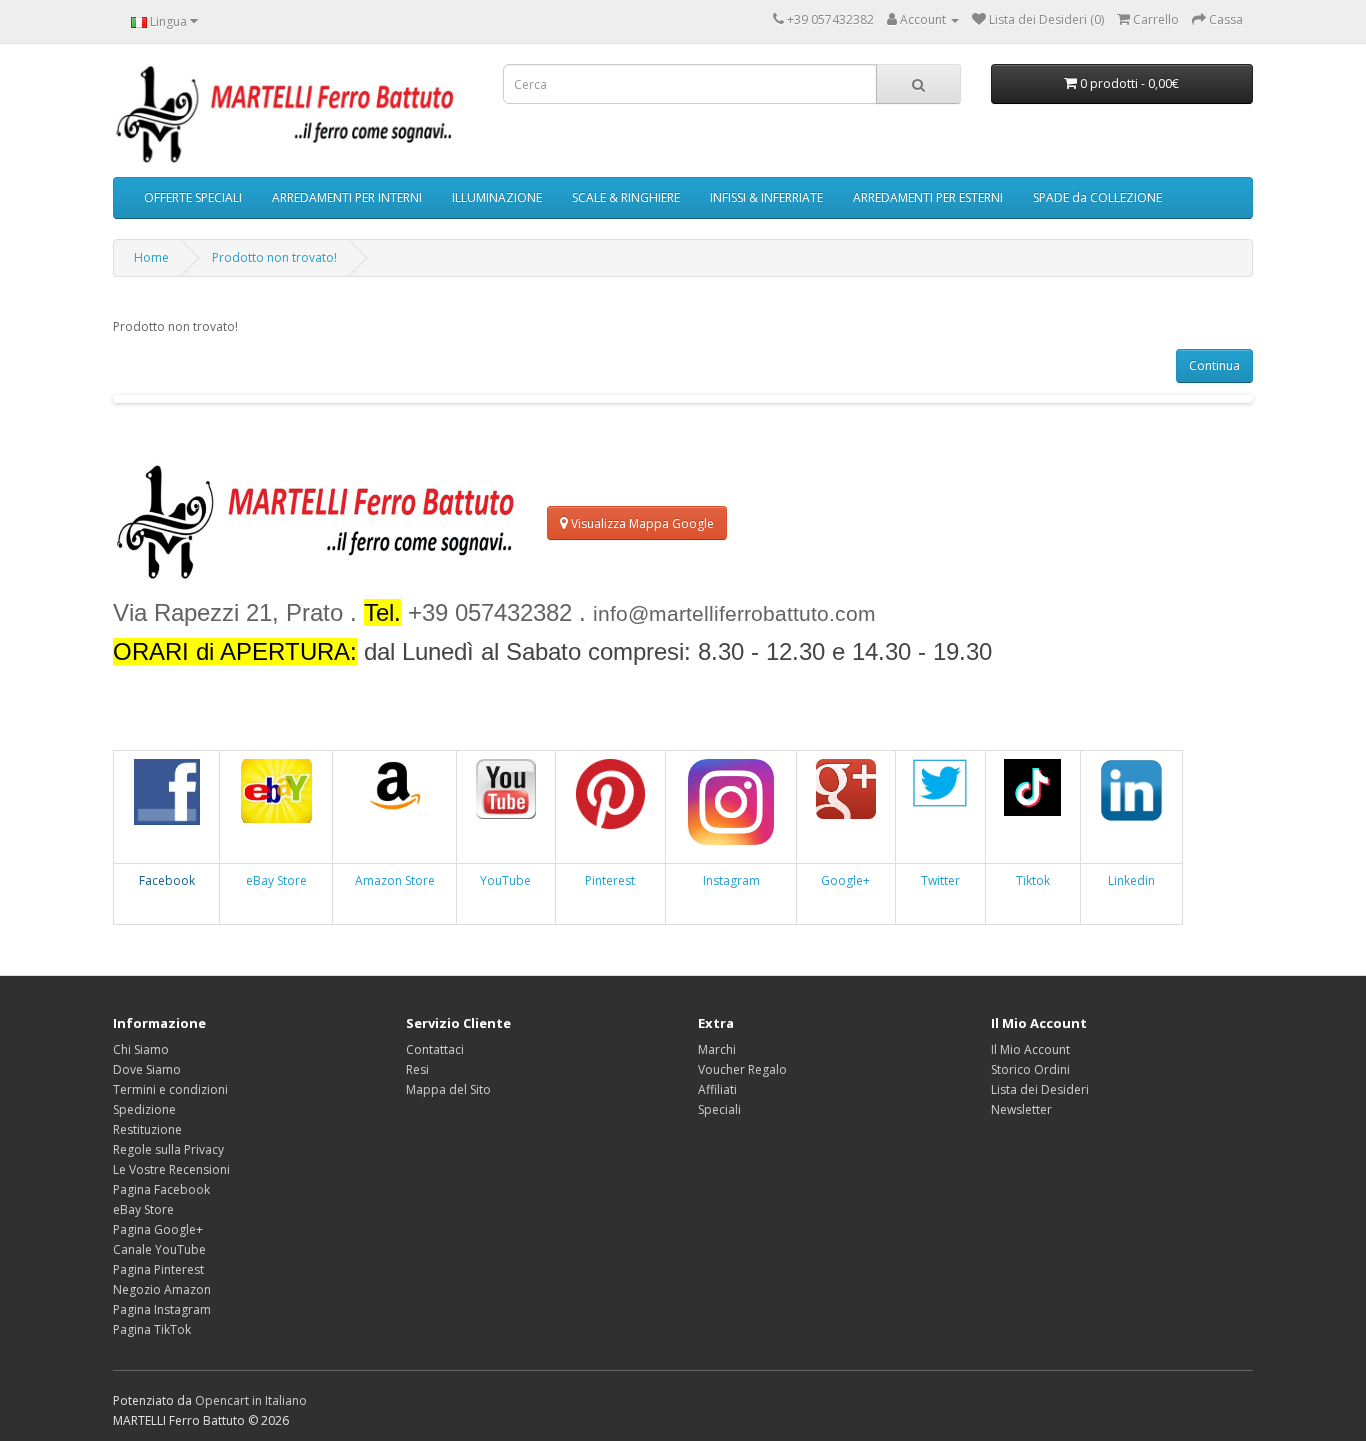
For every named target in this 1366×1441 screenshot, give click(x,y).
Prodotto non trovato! (274, 257)
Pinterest (610, 880)
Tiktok (1033, 880)
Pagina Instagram (162, 1309)
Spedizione (144, 1109)
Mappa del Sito (448, 1089)
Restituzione (147, 1129)
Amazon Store (395, 880)
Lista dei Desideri (1040, 1089)
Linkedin (1131, 880)
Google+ (845, 880)
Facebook (167, 880)
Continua (1214, 365)
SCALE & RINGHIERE (626, 197)
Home (151, 257)
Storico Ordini (1030, 1069)
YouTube (505, 880)
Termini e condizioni (170, 1089)
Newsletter (1021, 1109)
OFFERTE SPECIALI (193, 197)
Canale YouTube (159, 1249)
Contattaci (435, 1049)
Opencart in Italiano (251, 1400)
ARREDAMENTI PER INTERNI (347, 197)
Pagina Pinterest (158, 1269)
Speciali (719, 1109)
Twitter (940, 880)
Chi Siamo (141, 1049)
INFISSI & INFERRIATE (766, 197)
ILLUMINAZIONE (497, 197)
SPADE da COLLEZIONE (1097, 197)
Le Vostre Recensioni (171, 1169)
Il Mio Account (1030, 1049)
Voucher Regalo (742, 1069)
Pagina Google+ (158, 1229)
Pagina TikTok (152, 1329)
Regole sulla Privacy (168, 1149)
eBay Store (276, 880)
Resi (417, 1069)
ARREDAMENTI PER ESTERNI (928, 197)
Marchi (717, 1049)
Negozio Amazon (162, 1289)
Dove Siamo (147, 1069)
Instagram (731, 880)
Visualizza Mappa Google (641, 523)
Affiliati (717, 1089)
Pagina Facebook (161, 1189)
